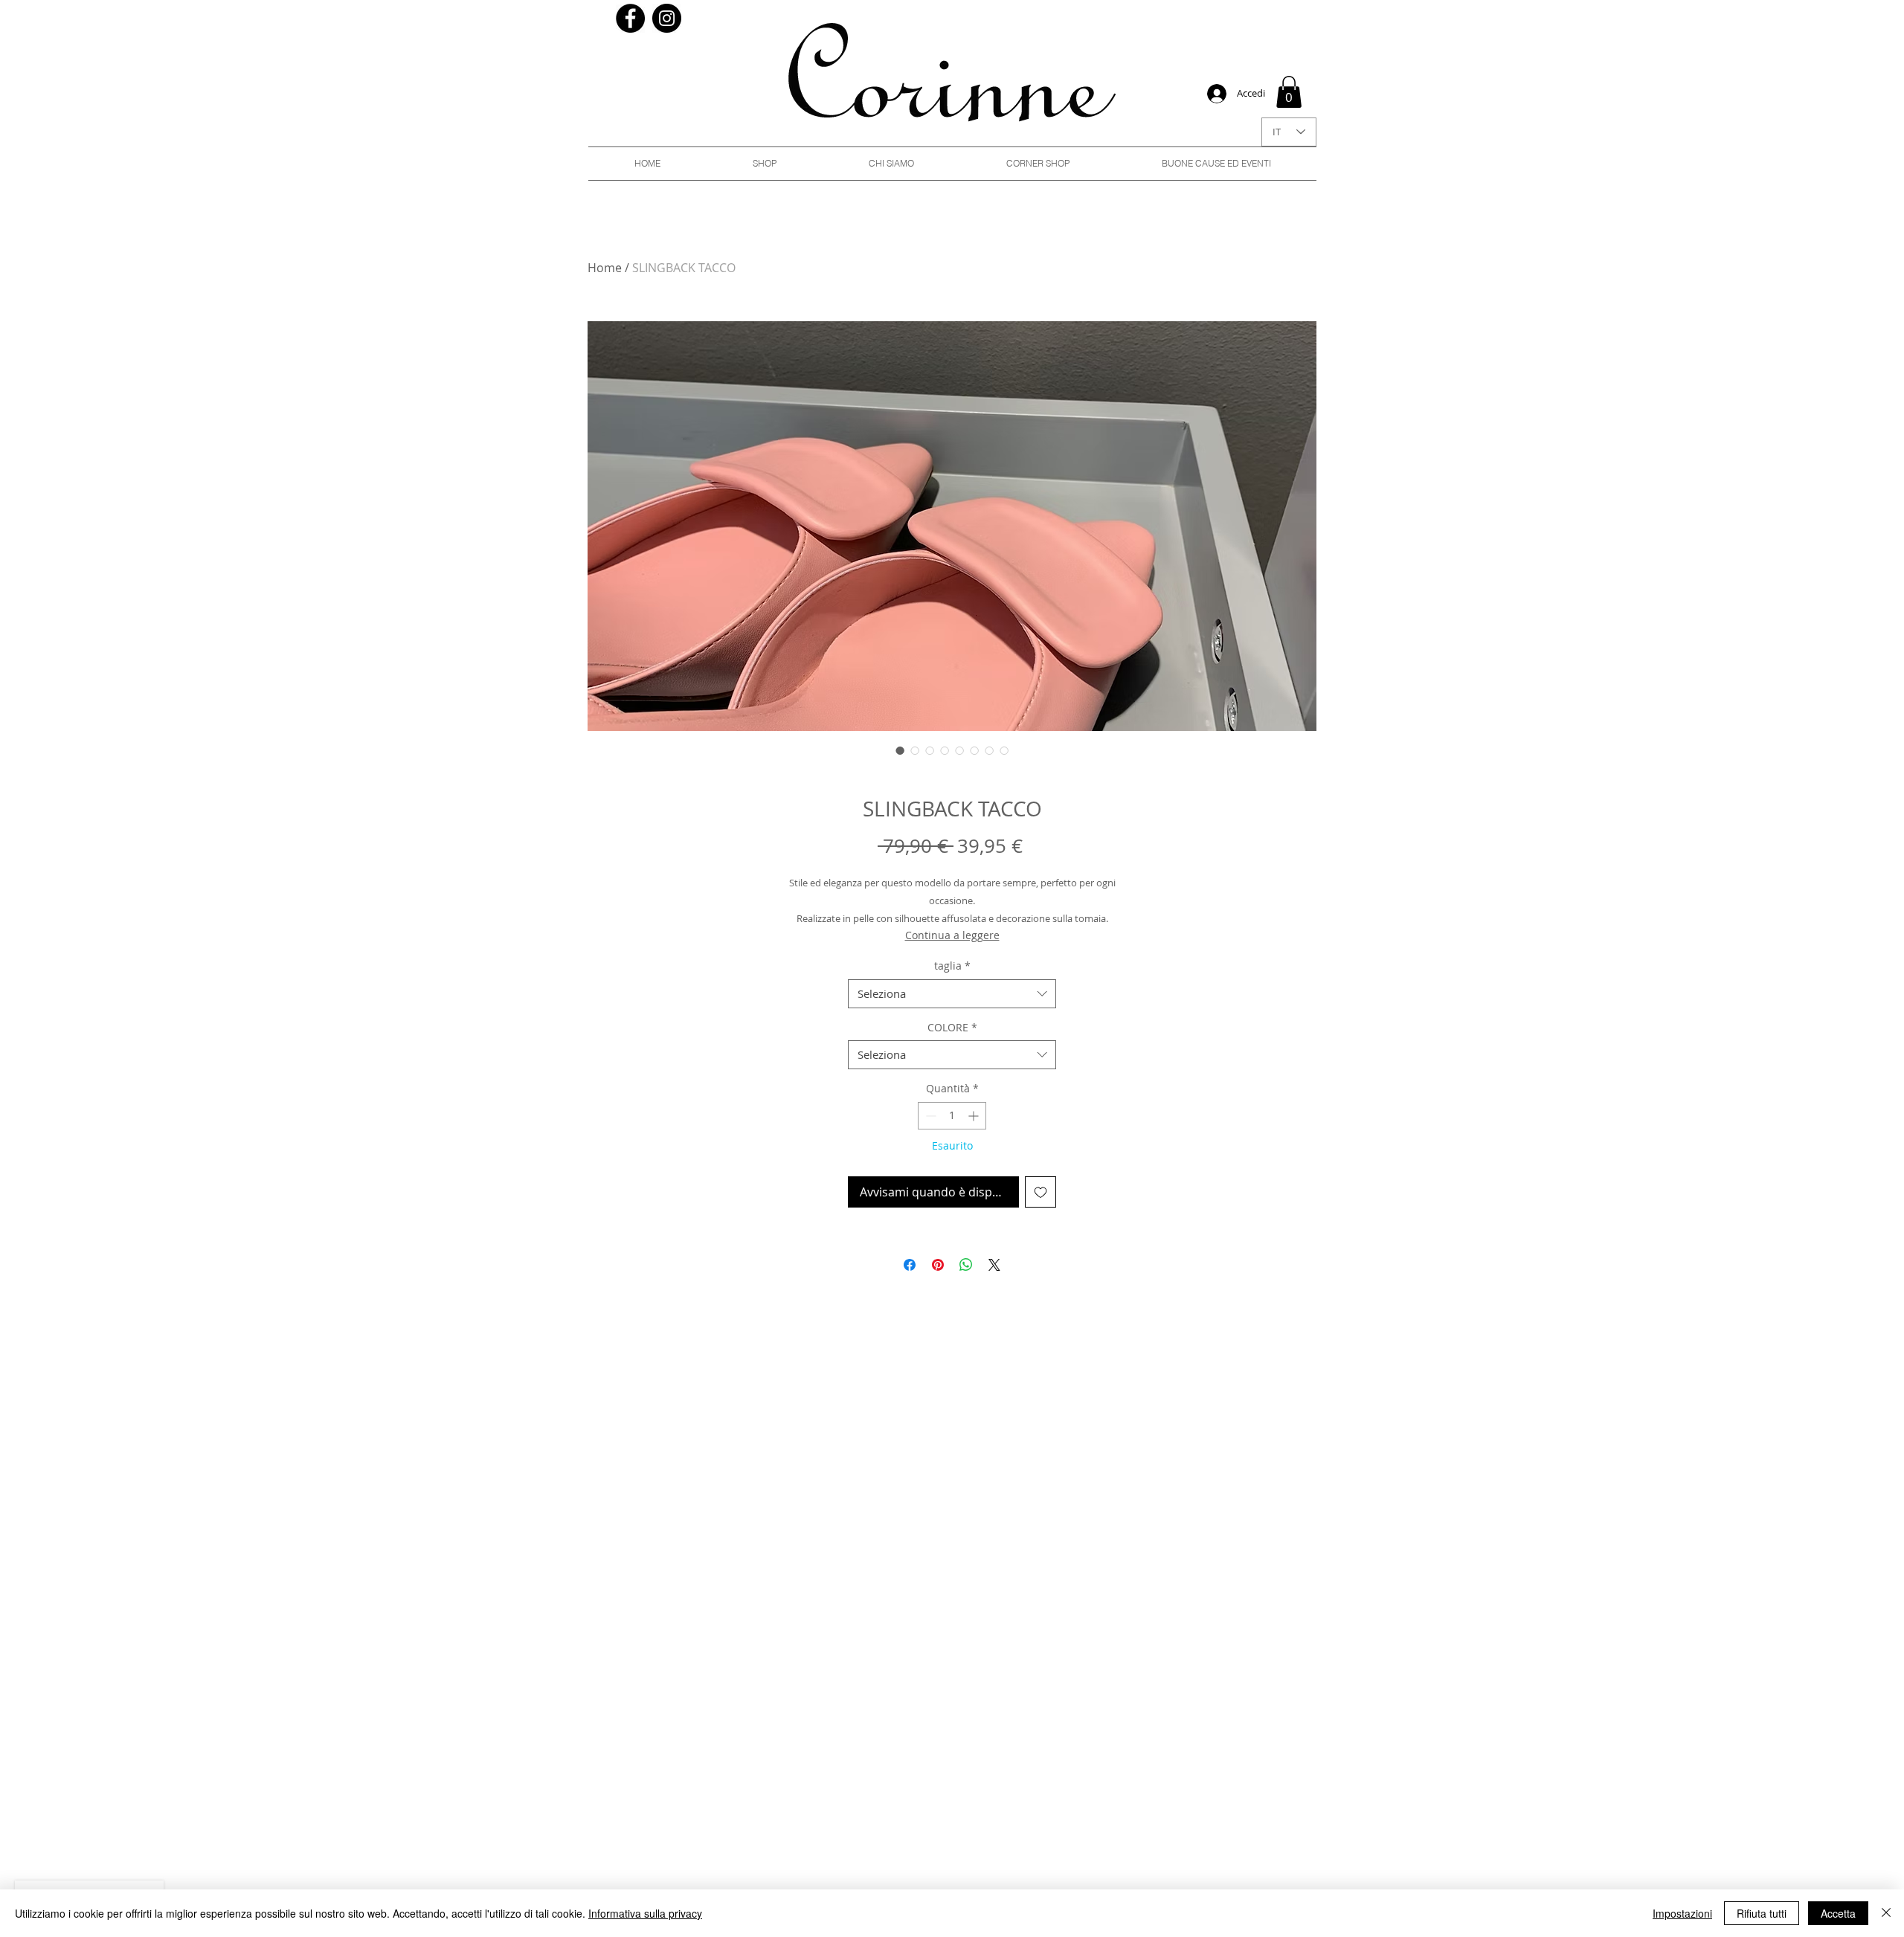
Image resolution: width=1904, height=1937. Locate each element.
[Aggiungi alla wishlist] (1041, 1192)
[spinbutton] (952, 1116)
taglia (952, 966)
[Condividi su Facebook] (910, 1265)
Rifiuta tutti (1762, 1913)
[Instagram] (667, 18)
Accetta (1838, 1913)
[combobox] (952, 994)
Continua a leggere (952, 935)
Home (605, 268)
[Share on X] (994, 1265)
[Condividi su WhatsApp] (966, 1265)
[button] (1289, 92)
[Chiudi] (1886, 1913)
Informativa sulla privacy (645, 1913)
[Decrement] (929, 1116)
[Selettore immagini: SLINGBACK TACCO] (900, 750)
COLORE (952, 1027)
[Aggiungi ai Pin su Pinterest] (938, 1265)
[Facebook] (630, 18)
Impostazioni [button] (1682, 1913)
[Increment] (975, 1116)
